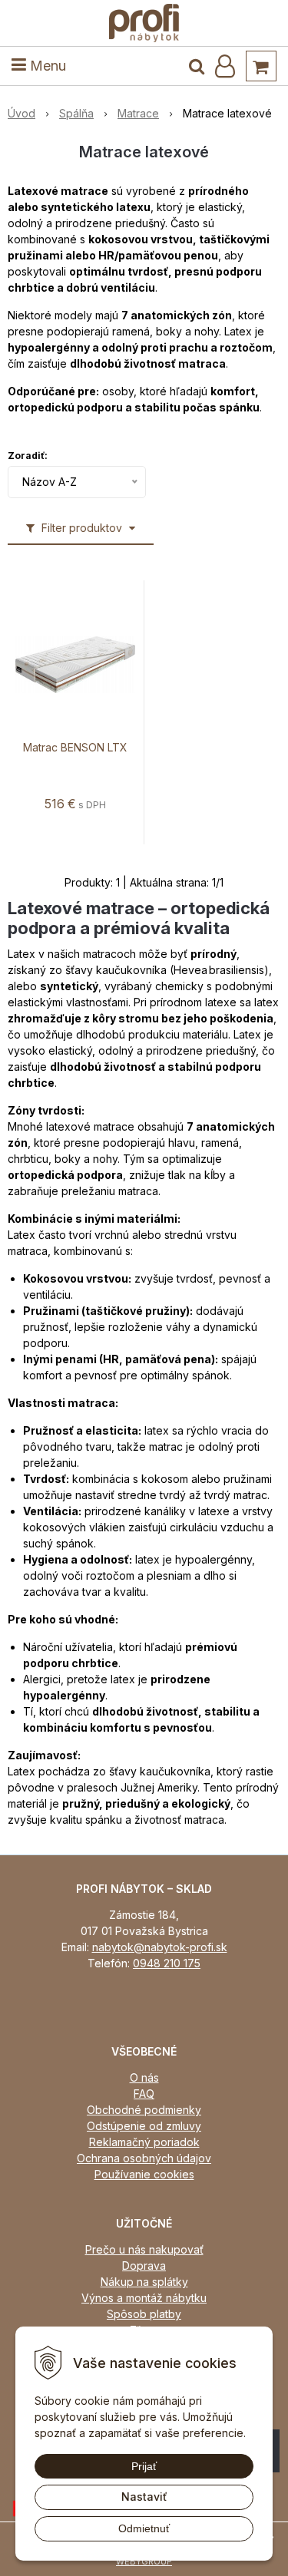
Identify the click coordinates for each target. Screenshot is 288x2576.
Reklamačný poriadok (144, 2142)
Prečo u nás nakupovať (144, 2249)
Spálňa (76, 113)
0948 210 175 (167, 1963)
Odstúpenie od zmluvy (144, 2126)
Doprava (144, 2266)
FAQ (144, 2094)
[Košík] (261, 66)
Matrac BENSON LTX (75, 748)
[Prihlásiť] (225, 66)
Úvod (22, 113)
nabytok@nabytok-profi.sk (160, 1947)
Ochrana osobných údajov (144, 2158)
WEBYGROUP (144, 2561)
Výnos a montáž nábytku (144, 2298)
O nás (144, 2077)
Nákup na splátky (144, 2282)
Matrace (138, 113)
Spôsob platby (144, 2314)
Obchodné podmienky (144, 2110)
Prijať (144, 2466)
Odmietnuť (144, 2528)
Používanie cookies (144, 2174)
